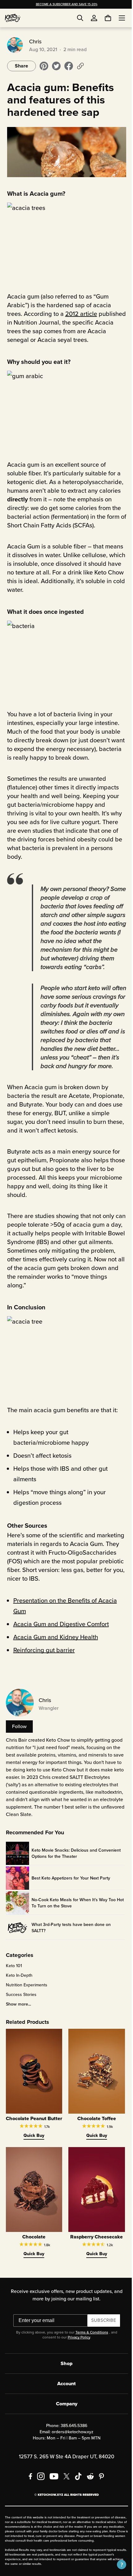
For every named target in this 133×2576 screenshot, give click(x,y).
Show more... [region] (17, 2021)
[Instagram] (39, 2495)
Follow (18, 1743)
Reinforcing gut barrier (43, 1666)
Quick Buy (32, 2157)
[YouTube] (52, 2495)
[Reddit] (88, 2495)
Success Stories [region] (20, 2011)
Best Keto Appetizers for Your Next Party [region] (70, 1895)
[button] (117, 2565)
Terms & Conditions (89, 2351)
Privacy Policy (76, 2356)
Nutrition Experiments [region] (26, 2002)
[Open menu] (117, 18)
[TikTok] (76, 2495)
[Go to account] (94, 18)
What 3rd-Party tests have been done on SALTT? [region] (70, 1944)
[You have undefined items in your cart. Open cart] (103, 18)
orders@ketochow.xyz (70, 2451)
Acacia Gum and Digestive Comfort (60, 1640)
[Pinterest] (99, 2495)
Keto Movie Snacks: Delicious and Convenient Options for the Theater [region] (75, 1870)
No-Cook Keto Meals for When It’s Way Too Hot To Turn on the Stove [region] (73, 1919)
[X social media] (64, 2495)
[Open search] (80, 18)
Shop (64, 2383)
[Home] (13, 18)
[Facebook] (28, 2495)
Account (64, 2403)
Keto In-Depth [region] (18, 1992)
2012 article (80, 310)
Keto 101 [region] (13, 1982)
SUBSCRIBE (101, 2340)
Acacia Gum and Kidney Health (55, 1653)
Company (64, 2423)
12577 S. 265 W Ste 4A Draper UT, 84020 (64, 2476)
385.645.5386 (71, 2445)
